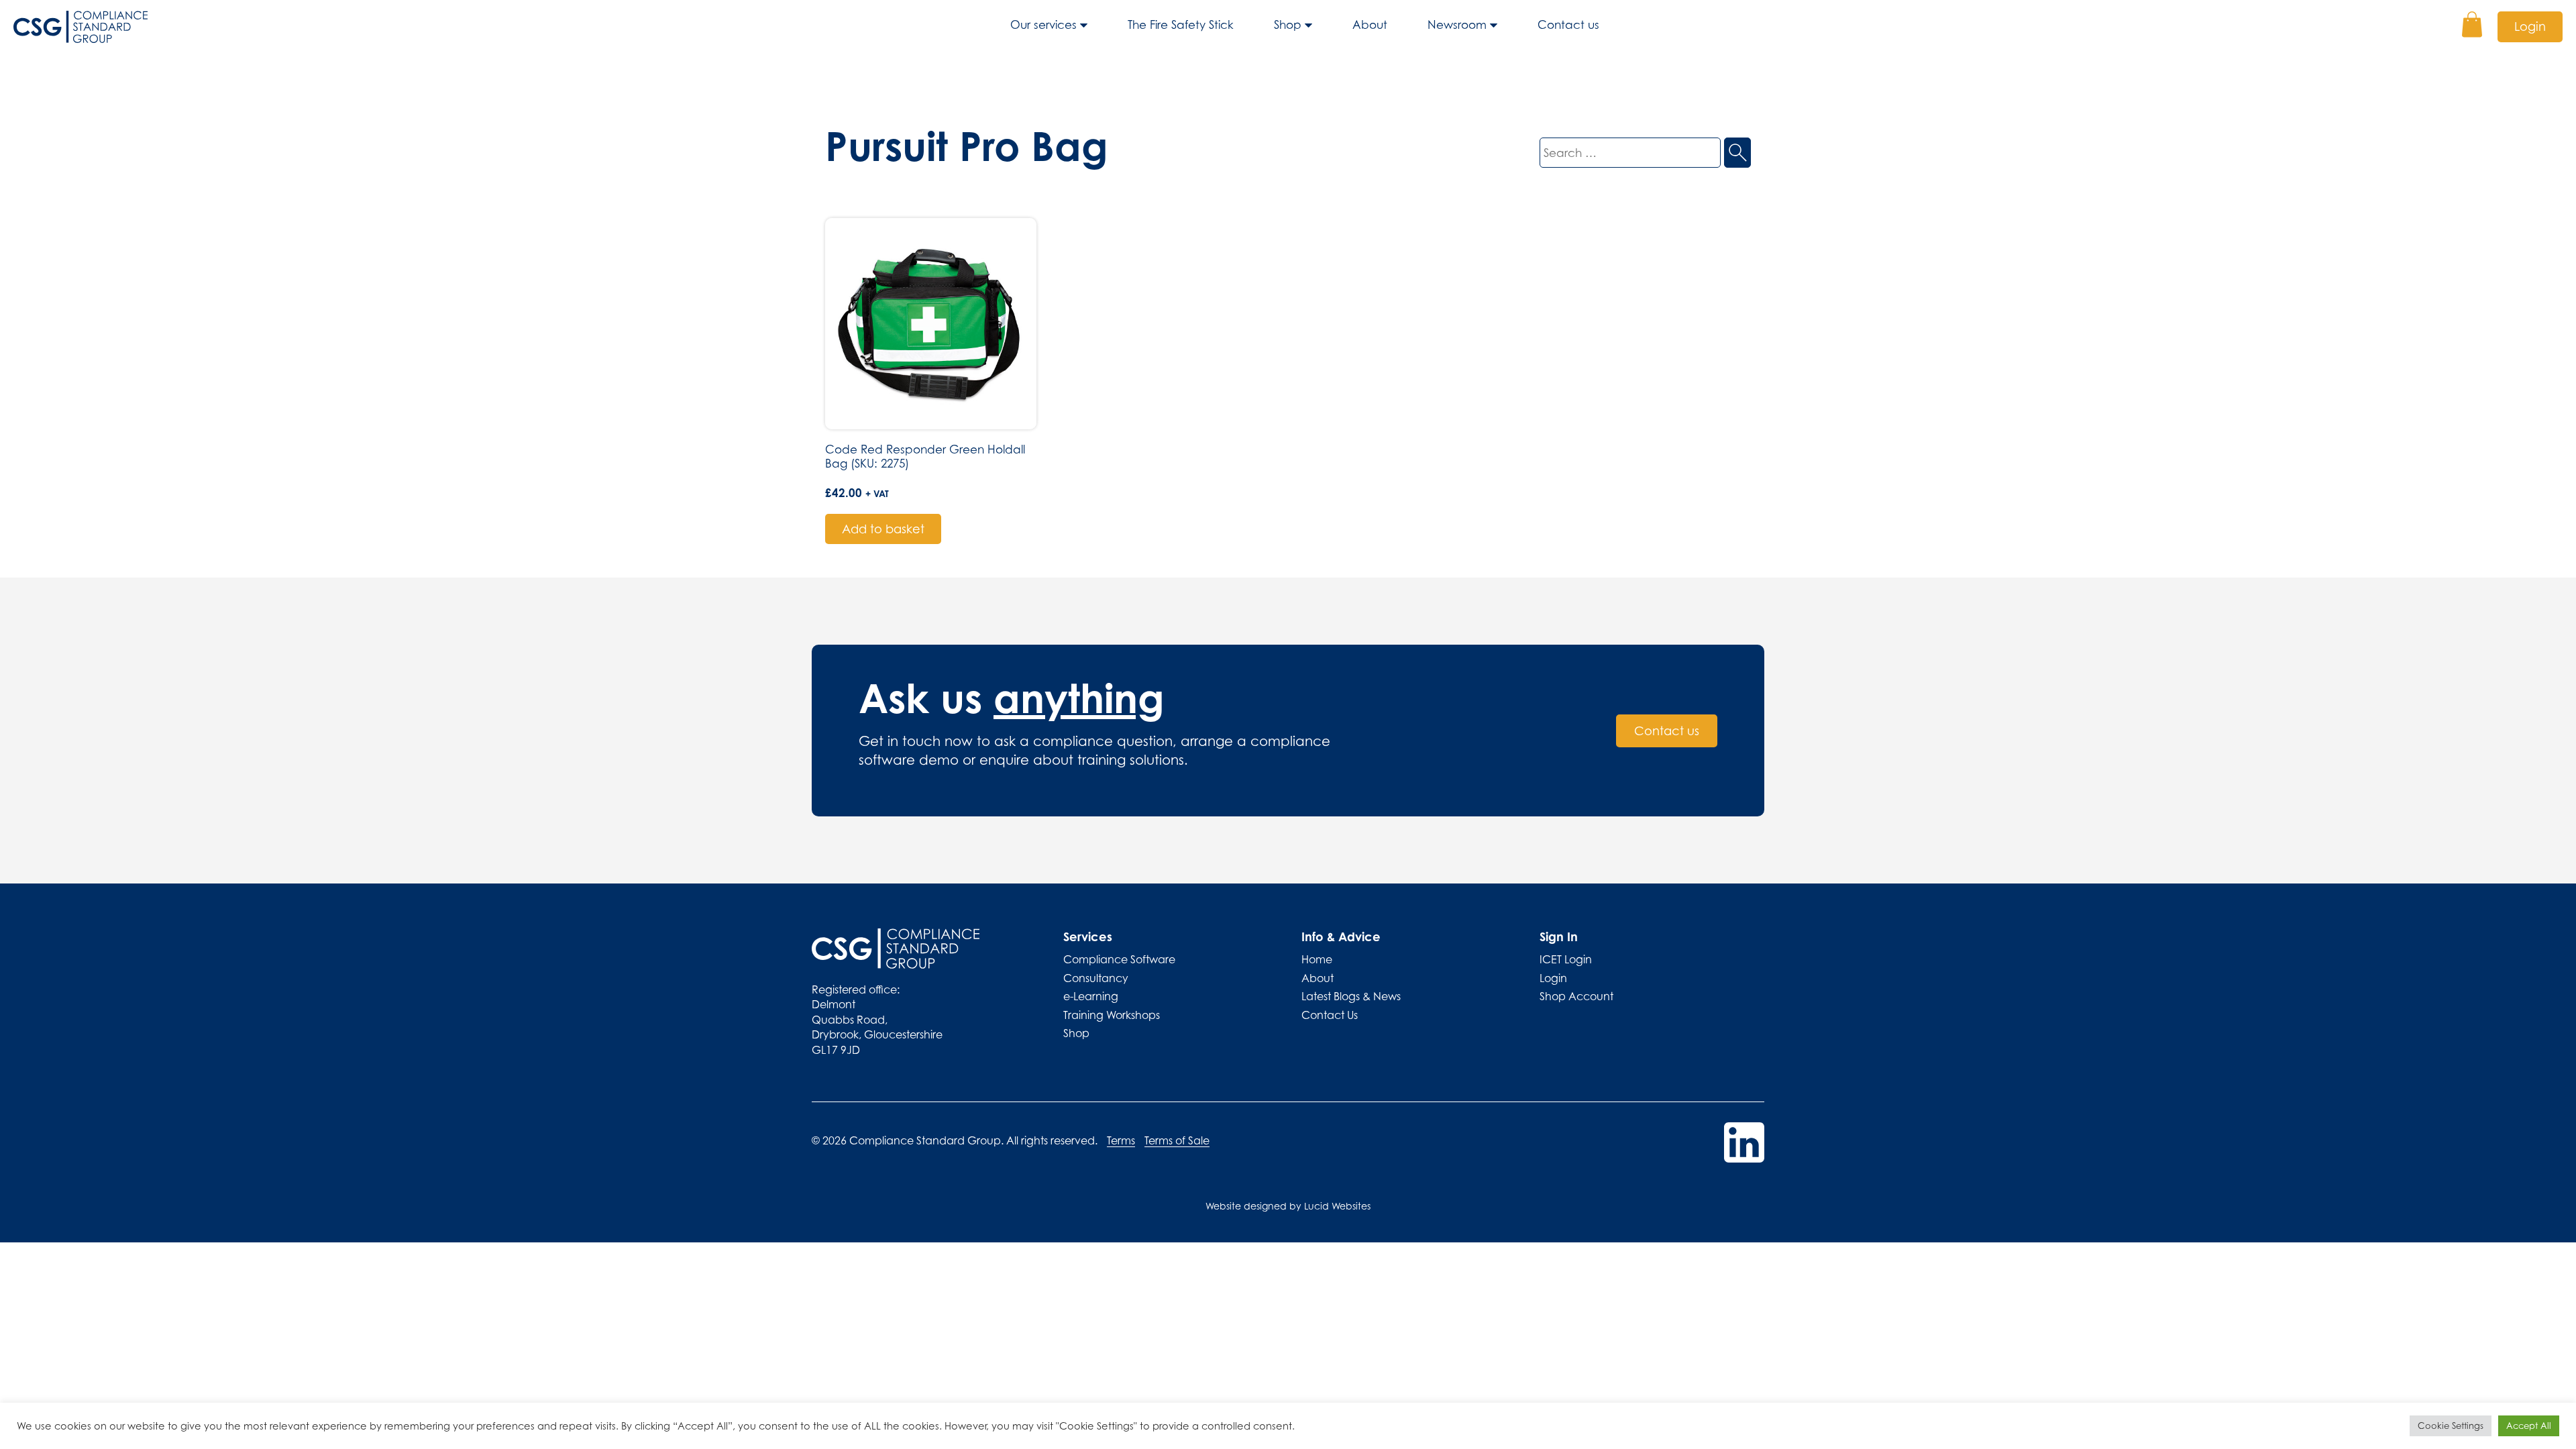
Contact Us (1330, 1015)
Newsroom (1457, 25)
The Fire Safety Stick (1181, 25)
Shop (1288, 25)
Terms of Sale (1177, 1140)
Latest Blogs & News (1351, 996)
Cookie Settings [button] (2451, 1426)
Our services (1043, 25)
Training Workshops (1112, 1015)
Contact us (1568, 25)
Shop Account (1576, 996)
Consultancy (1096, 978)
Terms (1121, 1140)
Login (2530, 26)
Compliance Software (1119, 959)
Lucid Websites (1337, 1206)
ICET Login (1566, 959)
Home (1317, 959)
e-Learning (1091, 996)
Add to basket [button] (883, 529)
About (1370, 25)
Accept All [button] (2529, 1426)
